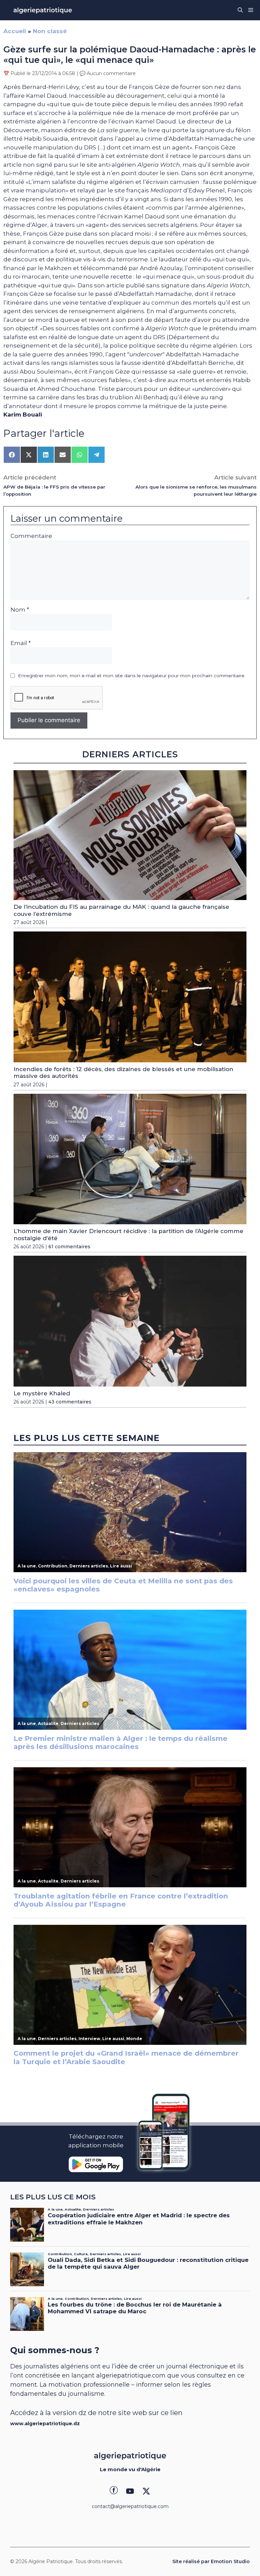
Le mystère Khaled (42, 1393)
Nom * (20, 610)
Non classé (50, 31)
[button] (240, 10)
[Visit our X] (146, 2491)
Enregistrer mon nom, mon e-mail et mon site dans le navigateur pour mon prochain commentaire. (132, 676)
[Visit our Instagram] (130, 2491)
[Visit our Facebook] (114, 2491)
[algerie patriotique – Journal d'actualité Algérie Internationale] (43, 10)
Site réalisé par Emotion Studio (211, 2561)
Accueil (15, 31)
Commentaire (31, 536)
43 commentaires (70, 1402)
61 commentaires (69, 1247)
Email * (21, 643)
